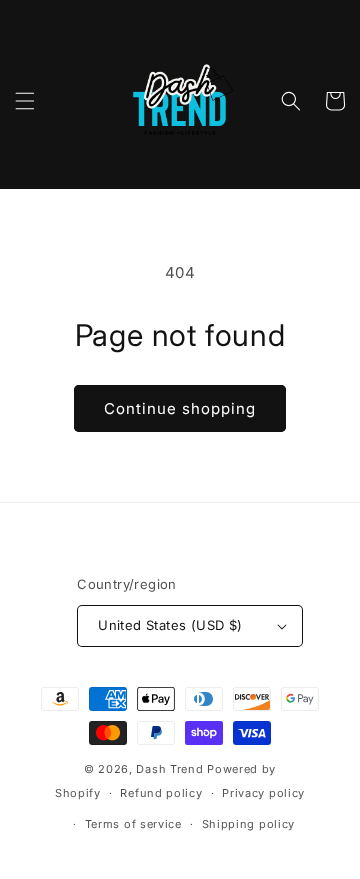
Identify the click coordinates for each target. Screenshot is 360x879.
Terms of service (133, 824)
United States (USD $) (170, 625)
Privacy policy (263, 793)
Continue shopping (180, 408)
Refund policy (161, 793)
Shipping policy (249, 824)
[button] (25, 101)
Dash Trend (169, 769)
